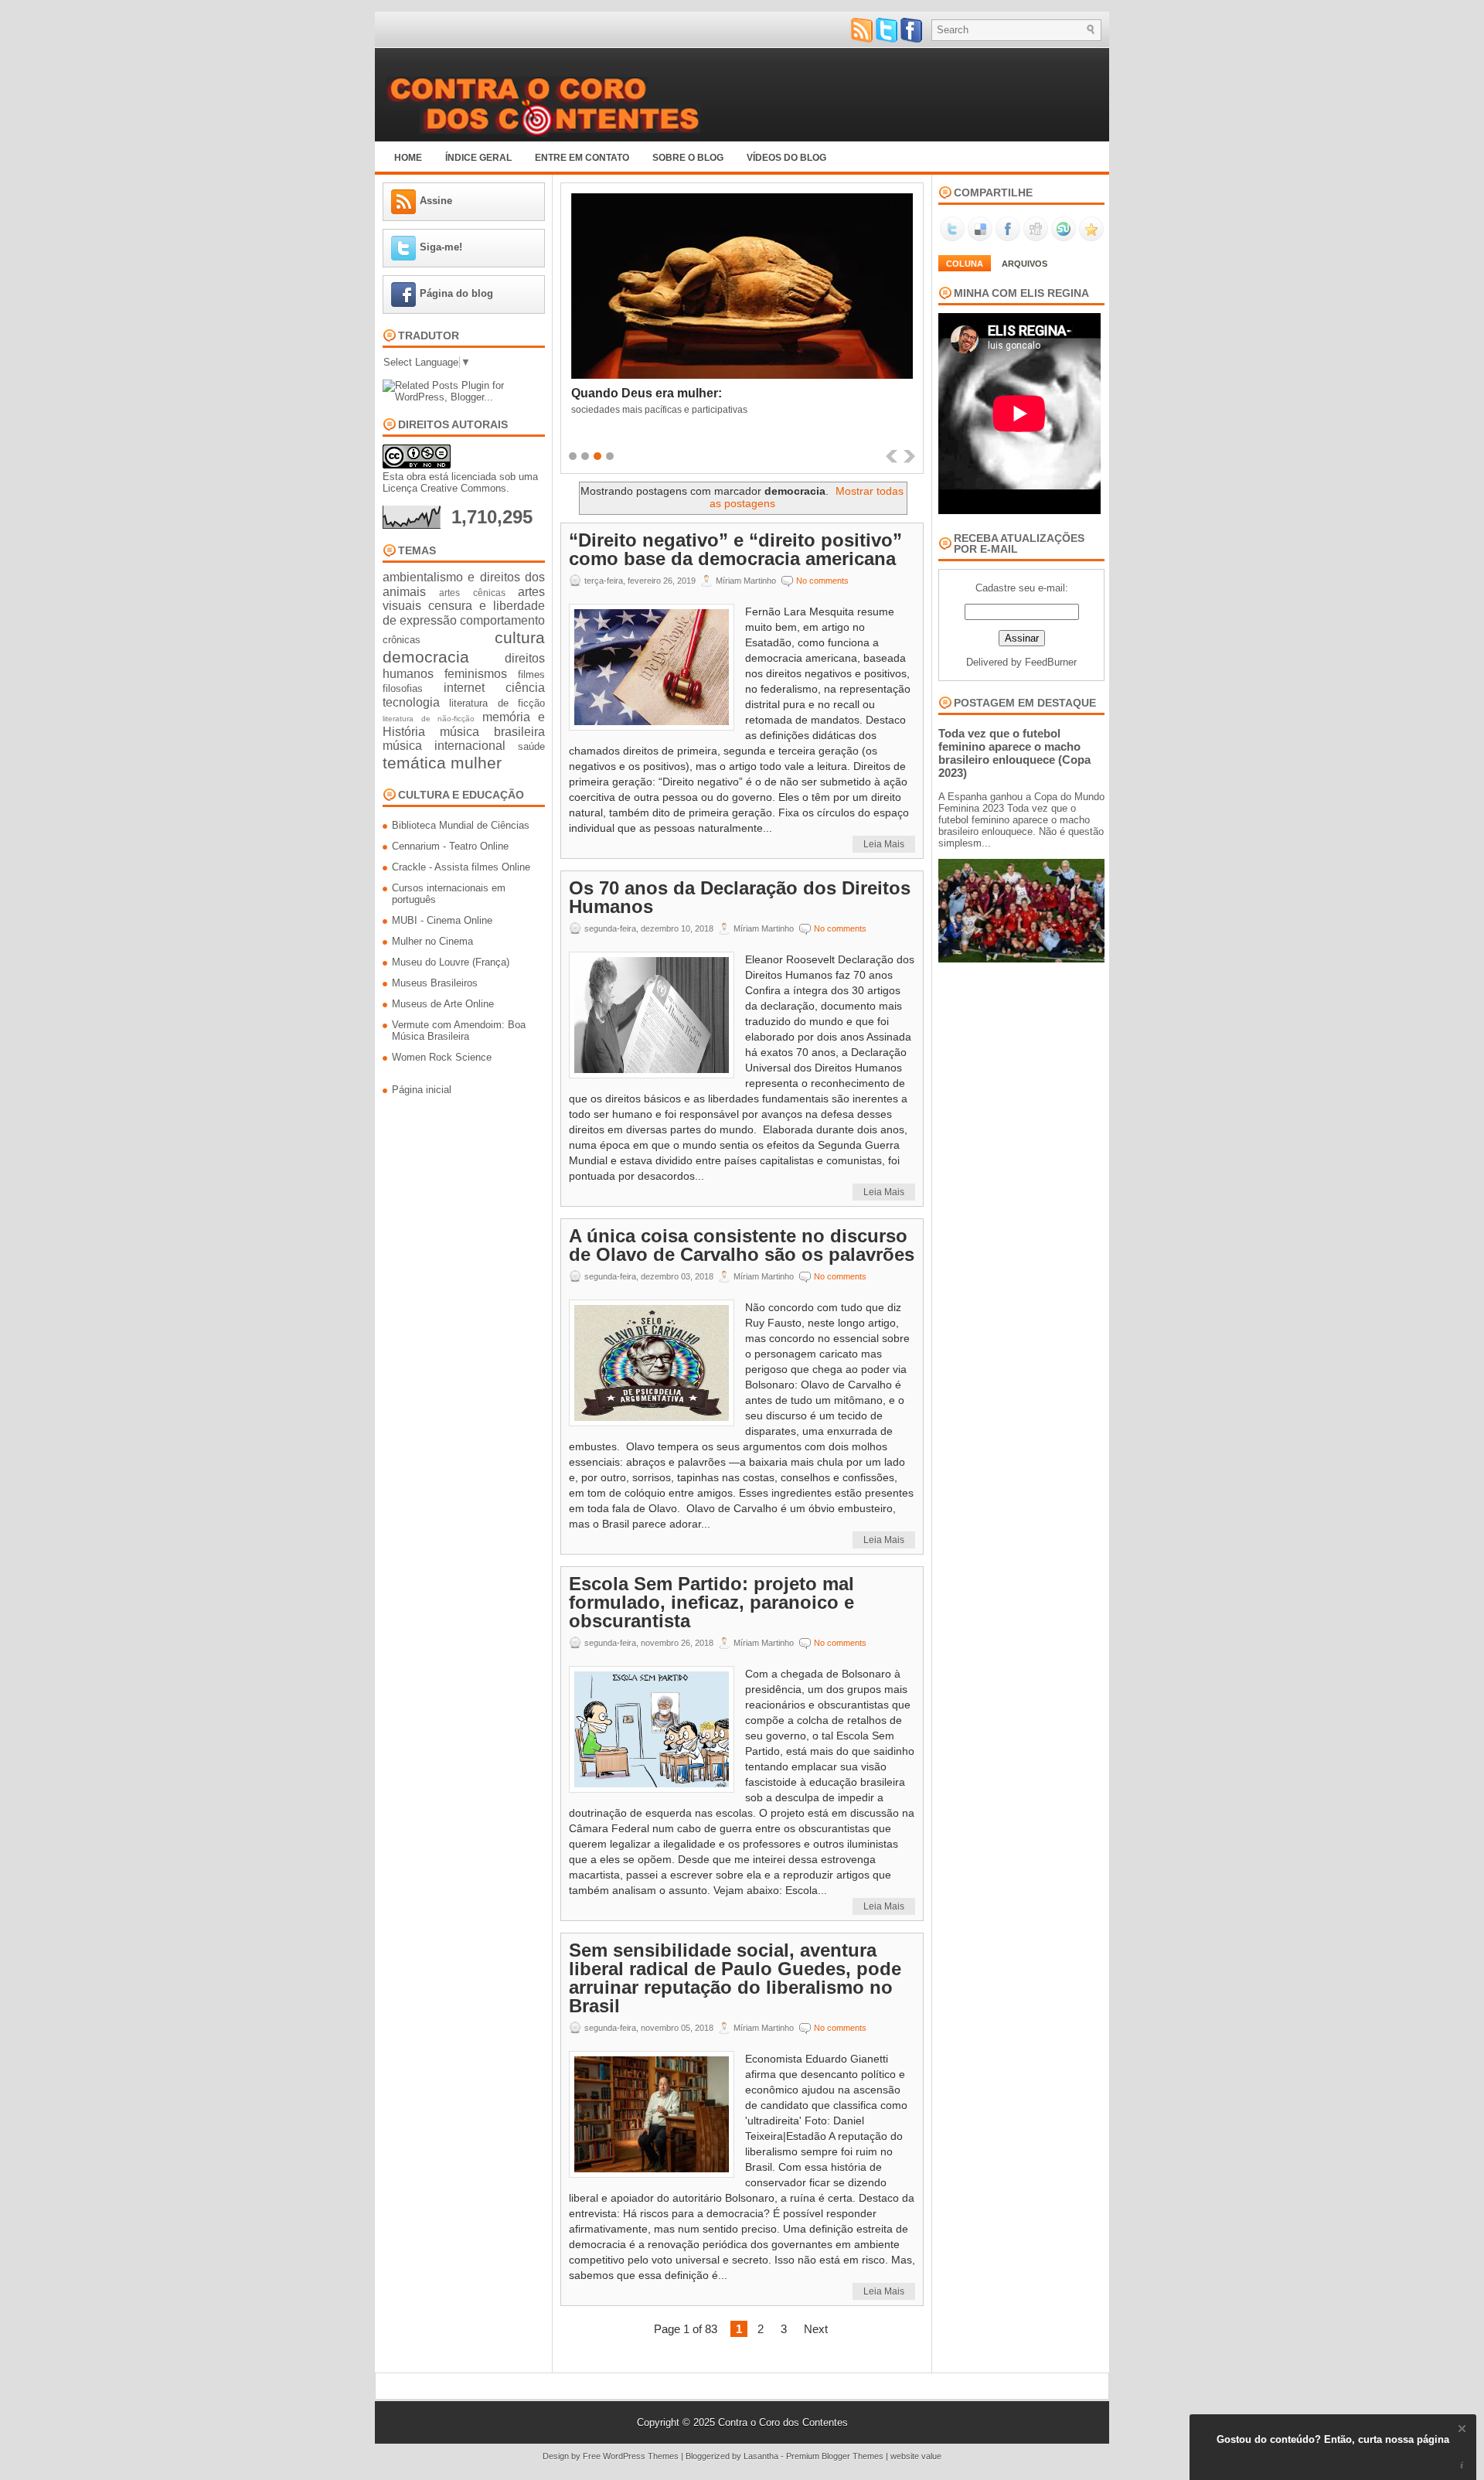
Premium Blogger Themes (835, 2456)
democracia (426, 657)
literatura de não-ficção (429, 719)
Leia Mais (884, 844)
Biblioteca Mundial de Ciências (461, 825)
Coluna (965, 264)
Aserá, (590, 393)
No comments (822, 581)
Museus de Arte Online (443, 1004)
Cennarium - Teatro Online (450, 846)
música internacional (444, 746)
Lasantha (761, 2456)
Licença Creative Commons (444, 488)
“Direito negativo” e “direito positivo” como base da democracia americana (735, 550)
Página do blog (456, 293)
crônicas (402, 640)
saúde (531, 746)
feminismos (476, 674)
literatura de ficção (497, 703)
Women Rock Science (442, 1057)
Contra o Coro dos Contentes (783, 2422)
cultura (520, 637)
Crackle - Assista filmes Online (461, 867)
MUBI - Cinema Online (442, 920)
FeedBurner (1051, 662)
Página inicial (422, 1090)
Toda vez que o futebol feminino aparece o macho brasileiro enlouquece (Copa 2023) (1014, 753)
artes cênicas (472, 593)
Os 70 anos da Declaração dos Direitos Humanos (740, 898)
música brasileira (492, 732)
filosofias (403, 688)
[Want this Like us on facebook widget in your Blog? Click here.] (1462, 2466)
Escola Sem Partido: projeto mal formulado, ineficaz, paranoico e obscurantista (711, 1603)
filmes (531, 675)
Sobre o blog (688, 158)
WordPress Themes (641, 2456)
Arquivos (1025, 264)
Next (816, 2329)
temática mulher (442, 763)
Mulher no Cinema (432, 941)
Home (408, 158)
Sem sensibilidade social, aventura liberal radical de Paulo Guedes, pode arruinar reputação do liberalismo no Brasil (735, 1978)
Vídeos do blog (786, 158)
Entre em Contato (582, 158)
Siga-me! (441, 247)
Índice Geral (478, 158)
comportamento (502, 620)
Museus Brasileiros (435, 983)
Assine (436, 201)
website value (916, 2456)
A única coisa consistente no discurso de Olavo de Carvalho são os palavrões (742, 1245)
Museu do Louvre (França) (451, 962)
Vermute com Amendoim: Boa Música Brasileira (459, 1030)
